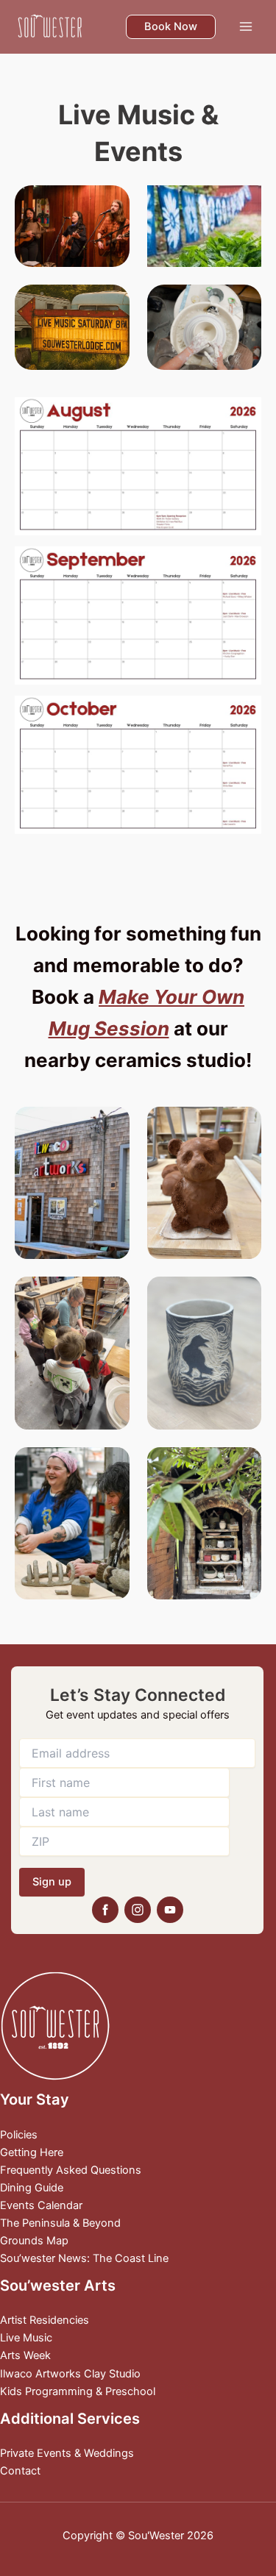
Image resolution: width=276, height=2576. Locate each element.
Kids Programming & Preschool (78, 2391)
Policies (19, 2135)
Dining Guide (32, 2188)
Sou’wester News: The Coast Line (84, 2258)
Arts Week (25, 2355)
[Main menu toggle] (246, 26)
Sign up (52, 1882)
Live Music (26, 2338)
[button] (171, 27)
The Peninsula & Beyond (60, 2223)
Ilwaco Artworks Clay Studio (70, 2374)
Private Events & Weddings (67, 2453)
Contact (20, 2471)
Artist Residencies (45, 2320)
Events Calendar (41, 2205)
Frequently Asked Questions (71, 2170)
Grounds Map (34, 2241)
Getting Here (32, 2152)
